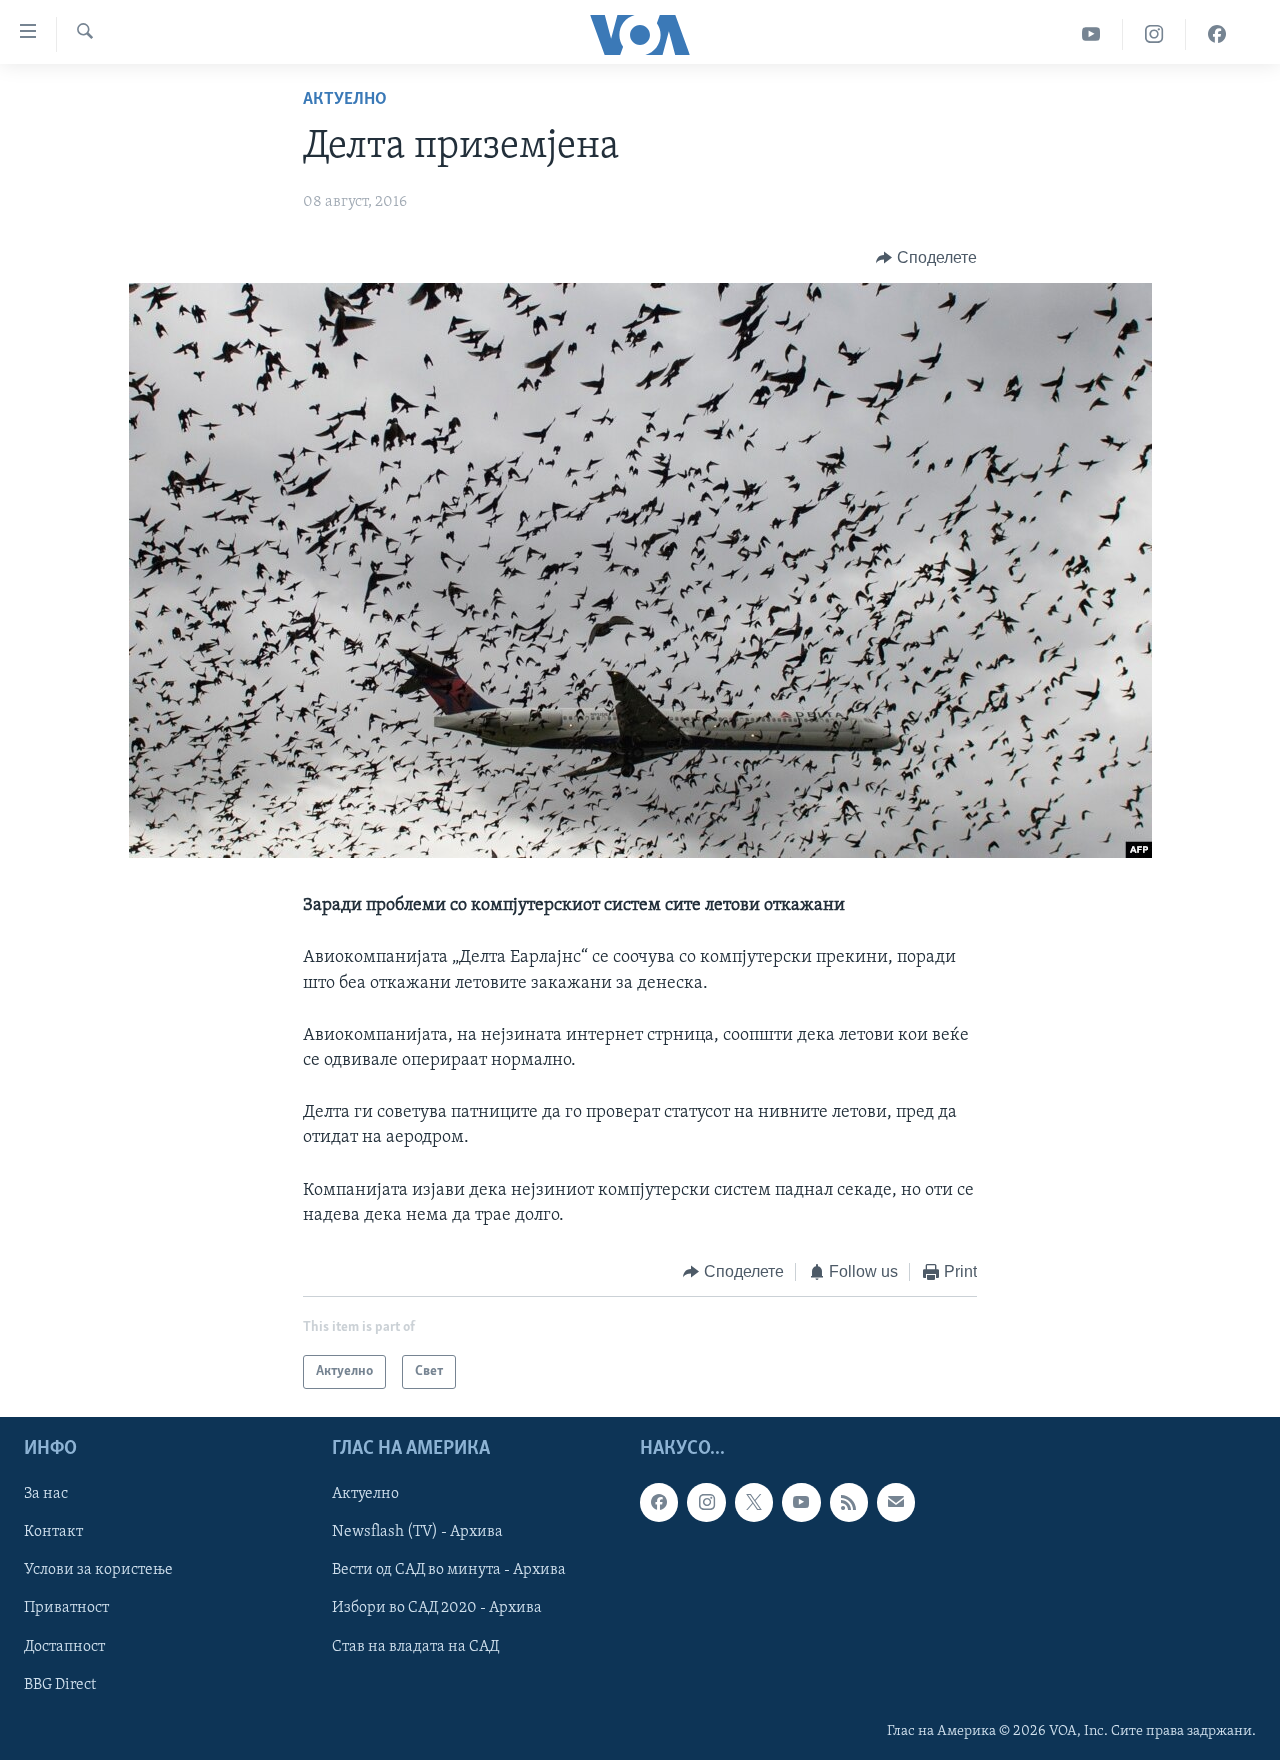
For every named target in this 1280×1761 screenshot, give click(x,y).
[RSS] (849, 1503)
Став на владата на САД (415, 1647)
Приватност (66, 1609)
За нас (46, 1495)
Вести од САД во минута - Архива (449, 1571)
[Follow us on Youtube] (801, 1503)
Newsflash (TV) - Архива (417, 1533)
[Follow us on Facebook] (659, 1503)
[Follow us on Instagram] (706, 1503)
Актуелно (345, 100)
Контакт (53, 1533)
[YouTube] (1091, 34)
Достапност (64, 1647)
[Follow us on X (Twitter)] (754, 1503)
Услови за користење (98, 1571)
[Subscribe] (896, 1503)
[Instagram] (1154, 34)
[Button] (926, 258)
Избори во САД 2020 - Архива (437, 1609)
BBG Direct (60, 1685)
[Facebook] (1217, 34)
